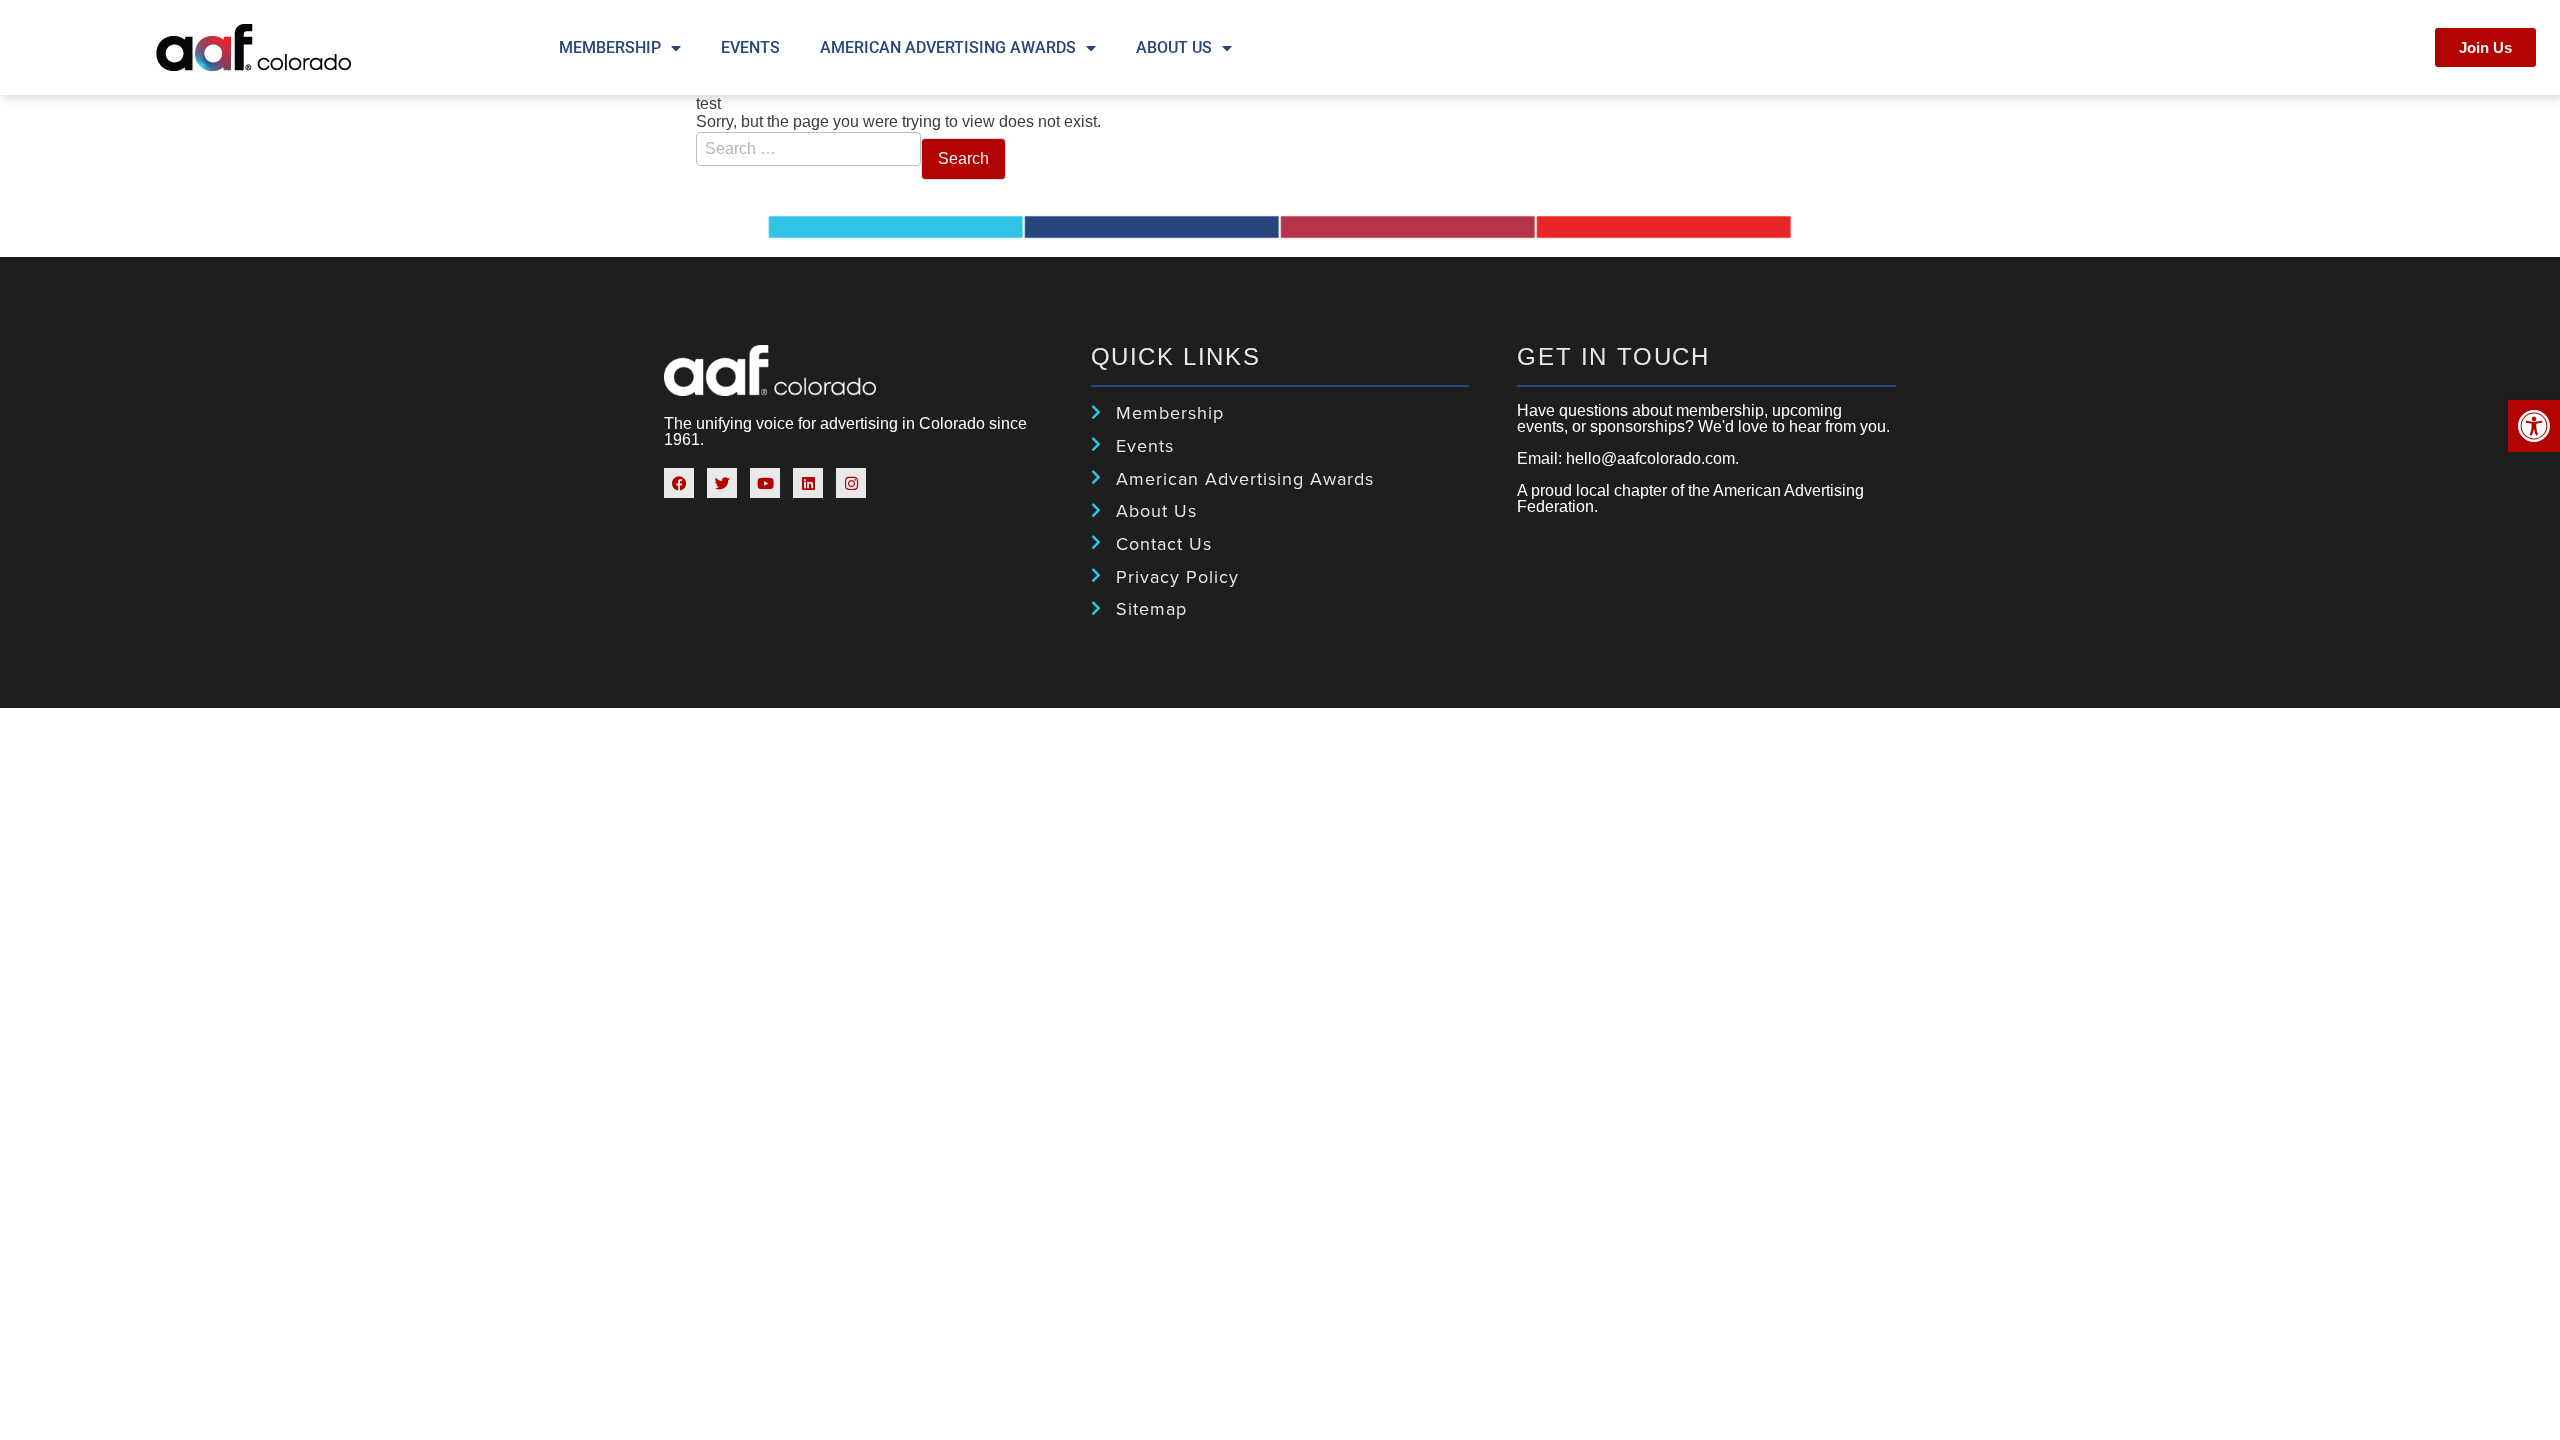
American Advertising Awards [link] (948, 47)
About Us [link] (1174, 47)
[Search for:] (808, 151)
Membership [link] (610, 47)
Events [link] (750, 47)
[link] (2534, 426)
